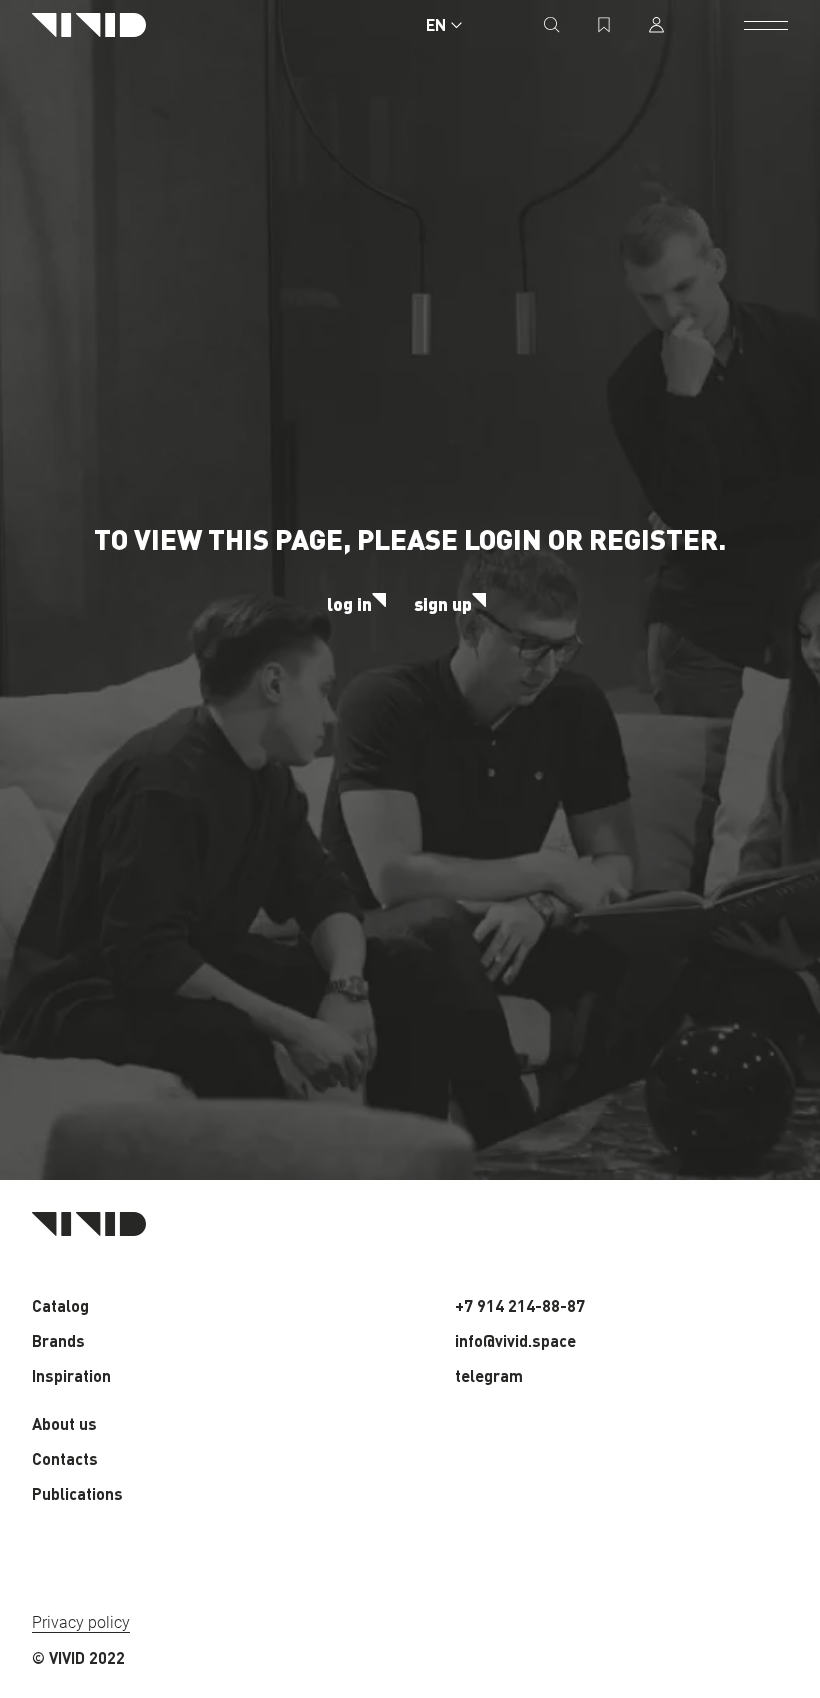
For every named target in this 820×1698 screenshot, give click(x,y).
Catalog (60, 1305)
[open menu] (766, 25)
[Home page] (89, 25)
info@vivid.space (515, 1340)
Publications (77, 1493)
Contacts (65, 1458)
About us (64, 1423)
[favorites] (604, 25)
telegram (489, 1375)
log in (349, 604)
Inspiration (71, 1375)
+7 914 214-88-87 (520, 1305)
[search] (552, 25)
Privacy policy (81, 1622)
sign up (443, 604)
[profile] (656, 25)
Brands (58, 1340)
